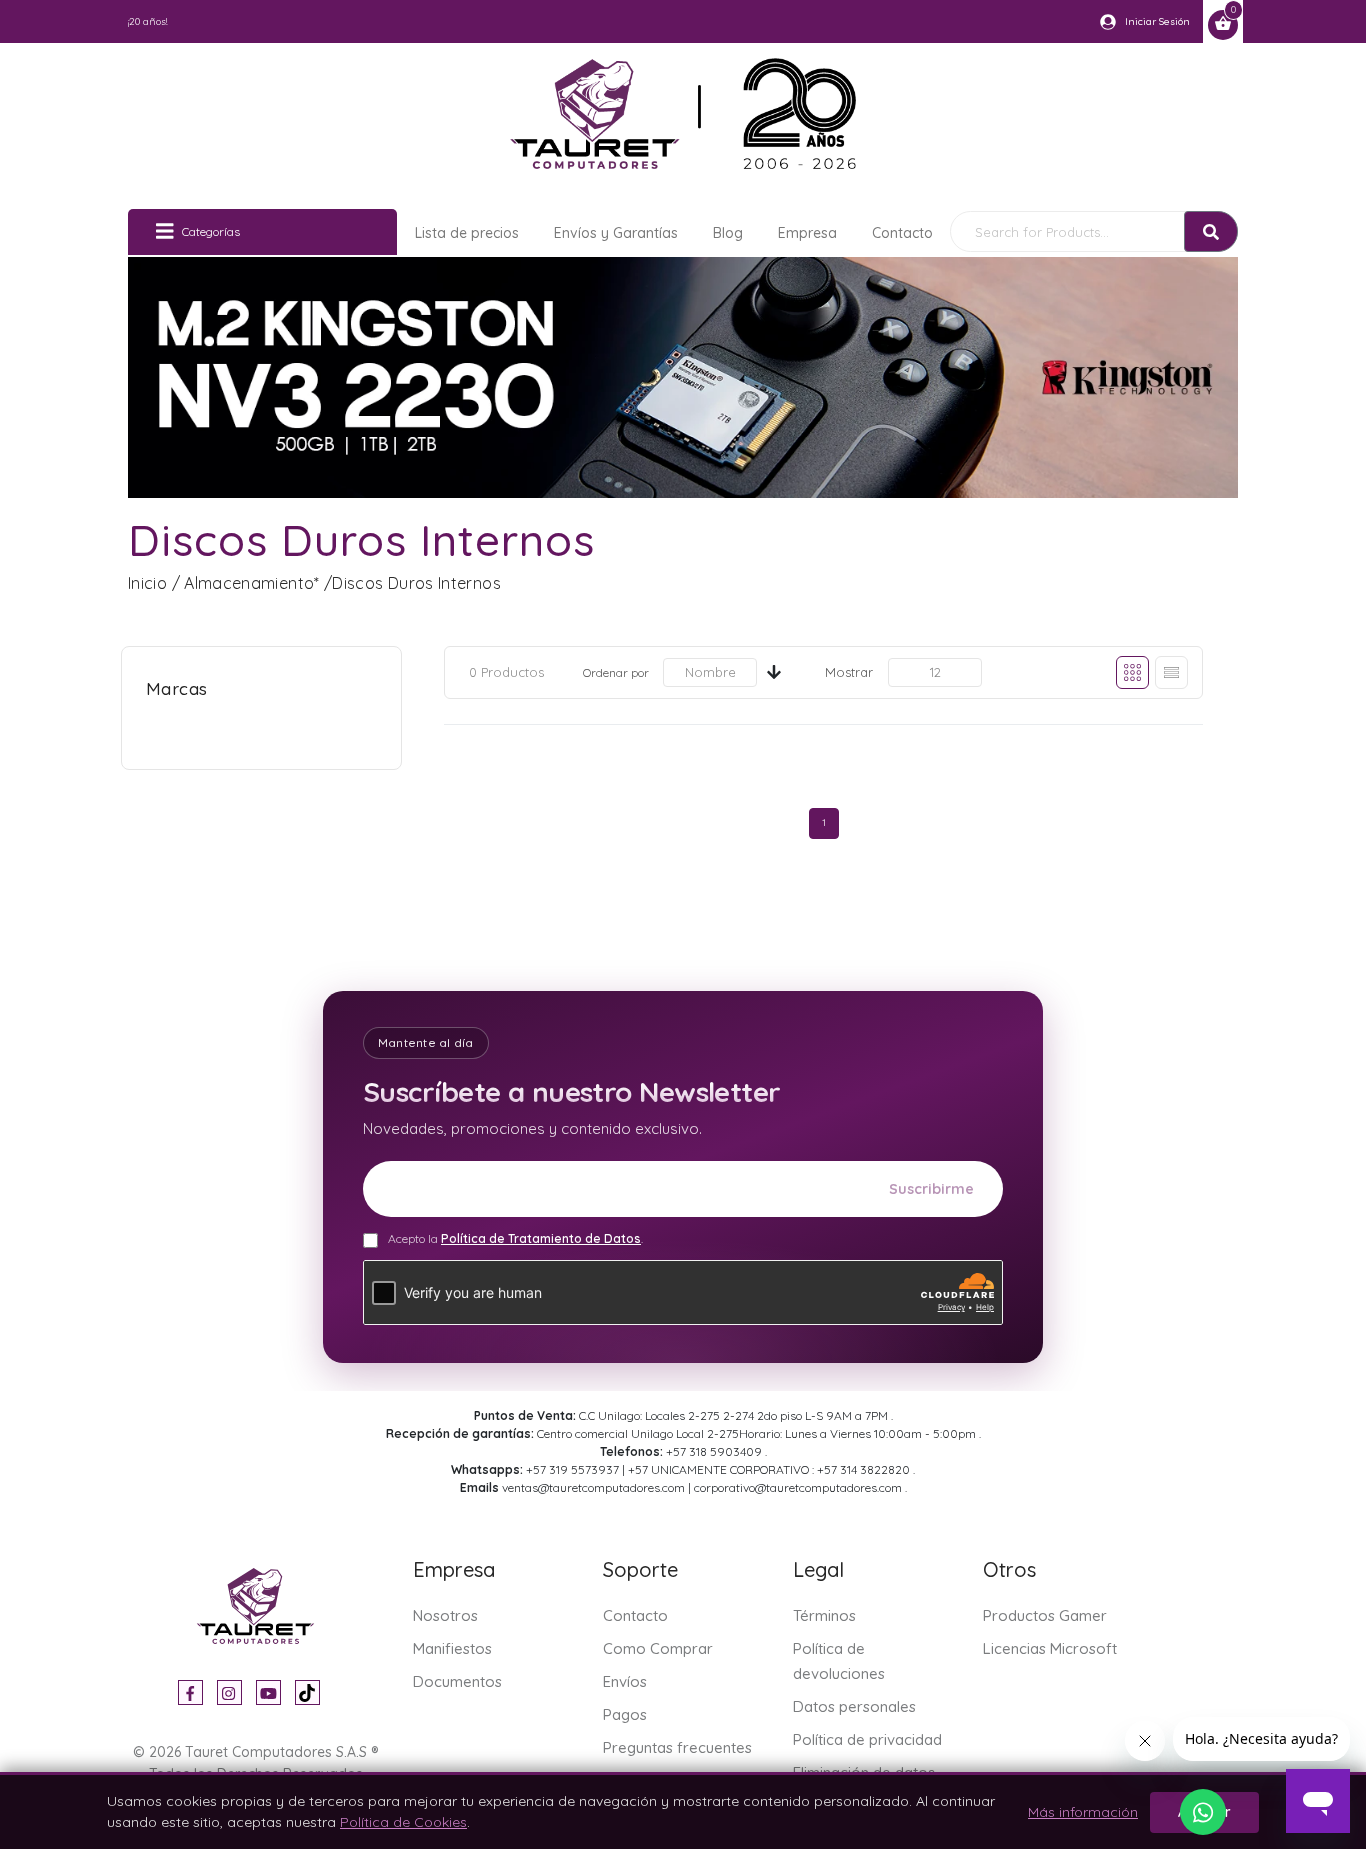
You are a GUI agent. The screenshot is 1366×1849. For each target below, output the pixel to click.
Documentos (457, 1681)
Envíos (625, 1681)
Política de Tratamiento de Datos (541, 1238)
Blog (728, 233)
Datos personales (854, 1706)
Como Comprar (658, 1648)
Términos (824, 1615)
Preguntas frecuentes (677, 1747)
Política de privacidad (867, 1739)
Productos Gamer (1045, 1615)
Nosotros (445, 1615)
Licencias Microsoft (1050, 1648)
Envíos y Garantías (616, 233)
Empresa (807, 233)
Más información (1083, 1812)
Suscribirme (931, 1189)
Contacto (902, 233)
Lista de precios (467, 233)
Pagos (625, 1714)
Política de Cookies (403, 1822)
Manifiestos (452, 1648)
